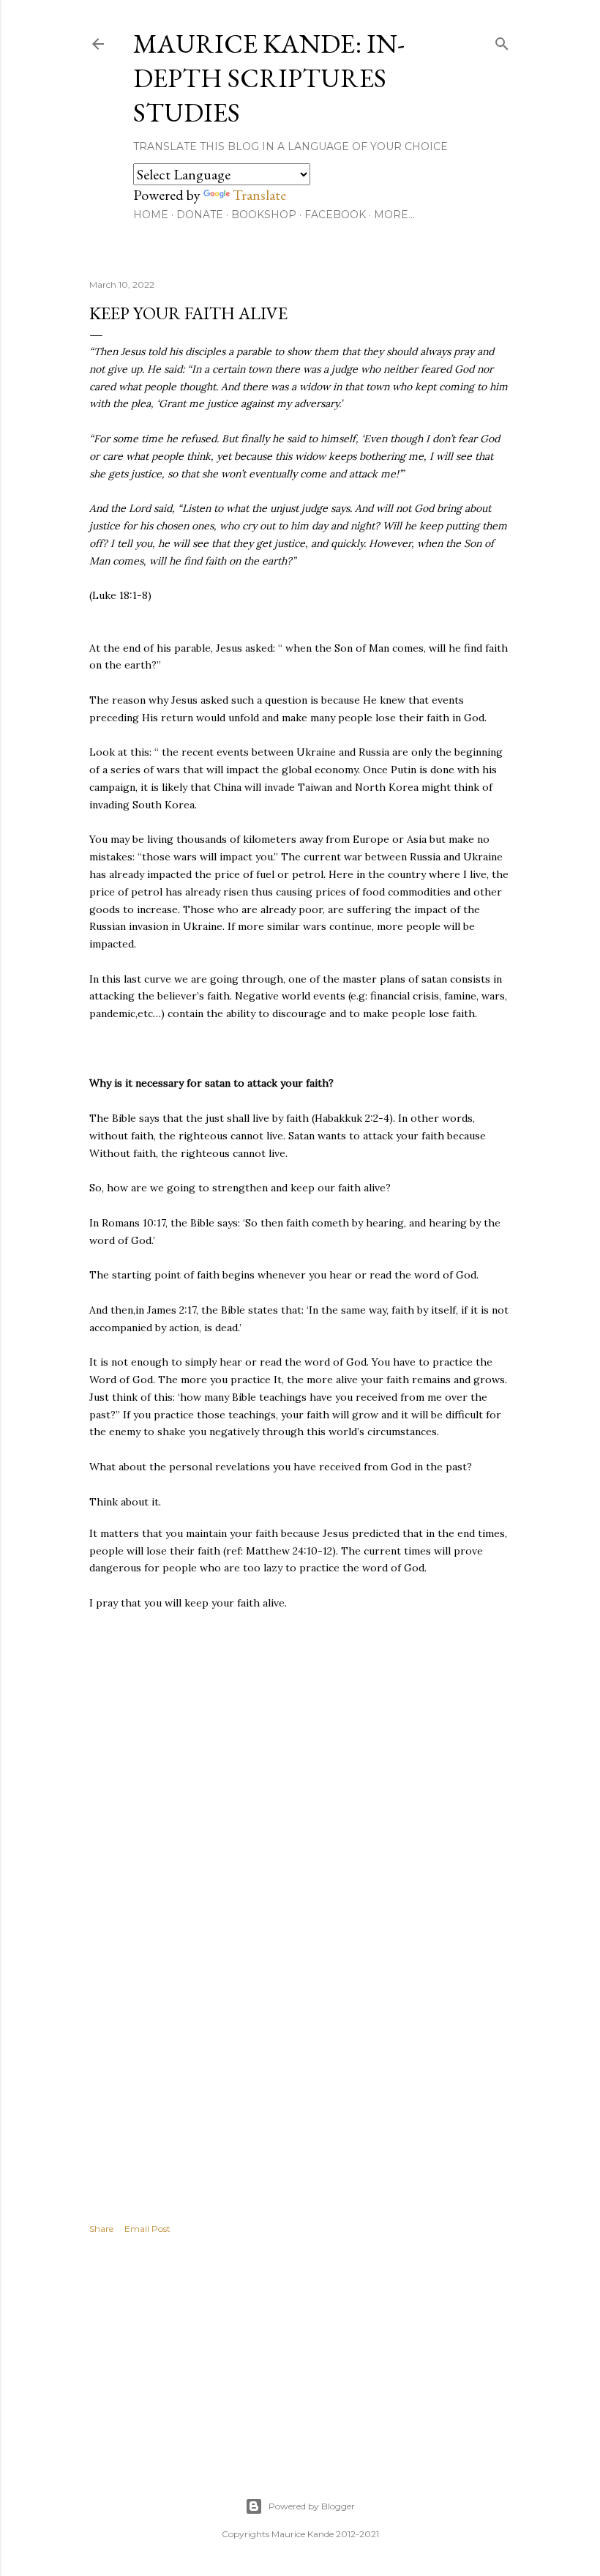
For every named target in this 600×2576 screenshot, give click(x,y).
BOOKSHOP (264, 215)
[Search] (502, 41)
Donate (200, 215)
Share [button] (101, 2229)
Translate (259, 195)
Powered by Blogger (312, 2506)
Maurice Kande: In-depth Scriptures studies (269, 78)
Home (151, 215)
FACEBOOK (335, 215)
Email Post (147, 2229)
